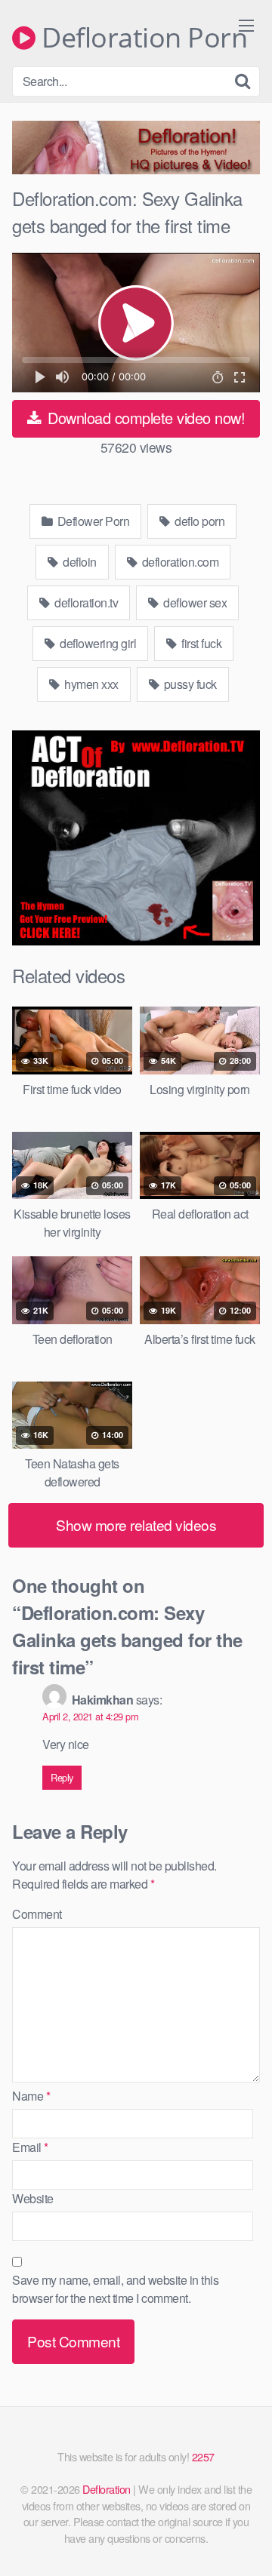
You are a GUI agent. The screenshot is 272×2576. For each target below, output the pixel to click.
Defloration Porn (141, 38)
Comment (37, 1914)
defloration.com (179, 562)
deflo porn (199, 521)
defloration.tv (85, 603)
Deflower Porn (92, 521)
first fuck (201, 643)
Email (30, 2147)
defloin (79, 562)
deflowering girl (97, 643)
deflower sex (194, 603)
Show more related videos (136, 1525)
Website (33, 2198)
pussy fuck (189, 684)
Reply (62, 1777)
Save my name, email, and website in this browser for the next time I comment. (115, 2289)
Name (31, 2096)
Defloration (107, 2489)
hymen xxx (90, 684)
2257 (203, 2456)
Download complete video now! (145, 418)
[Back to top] (246, 2543)
